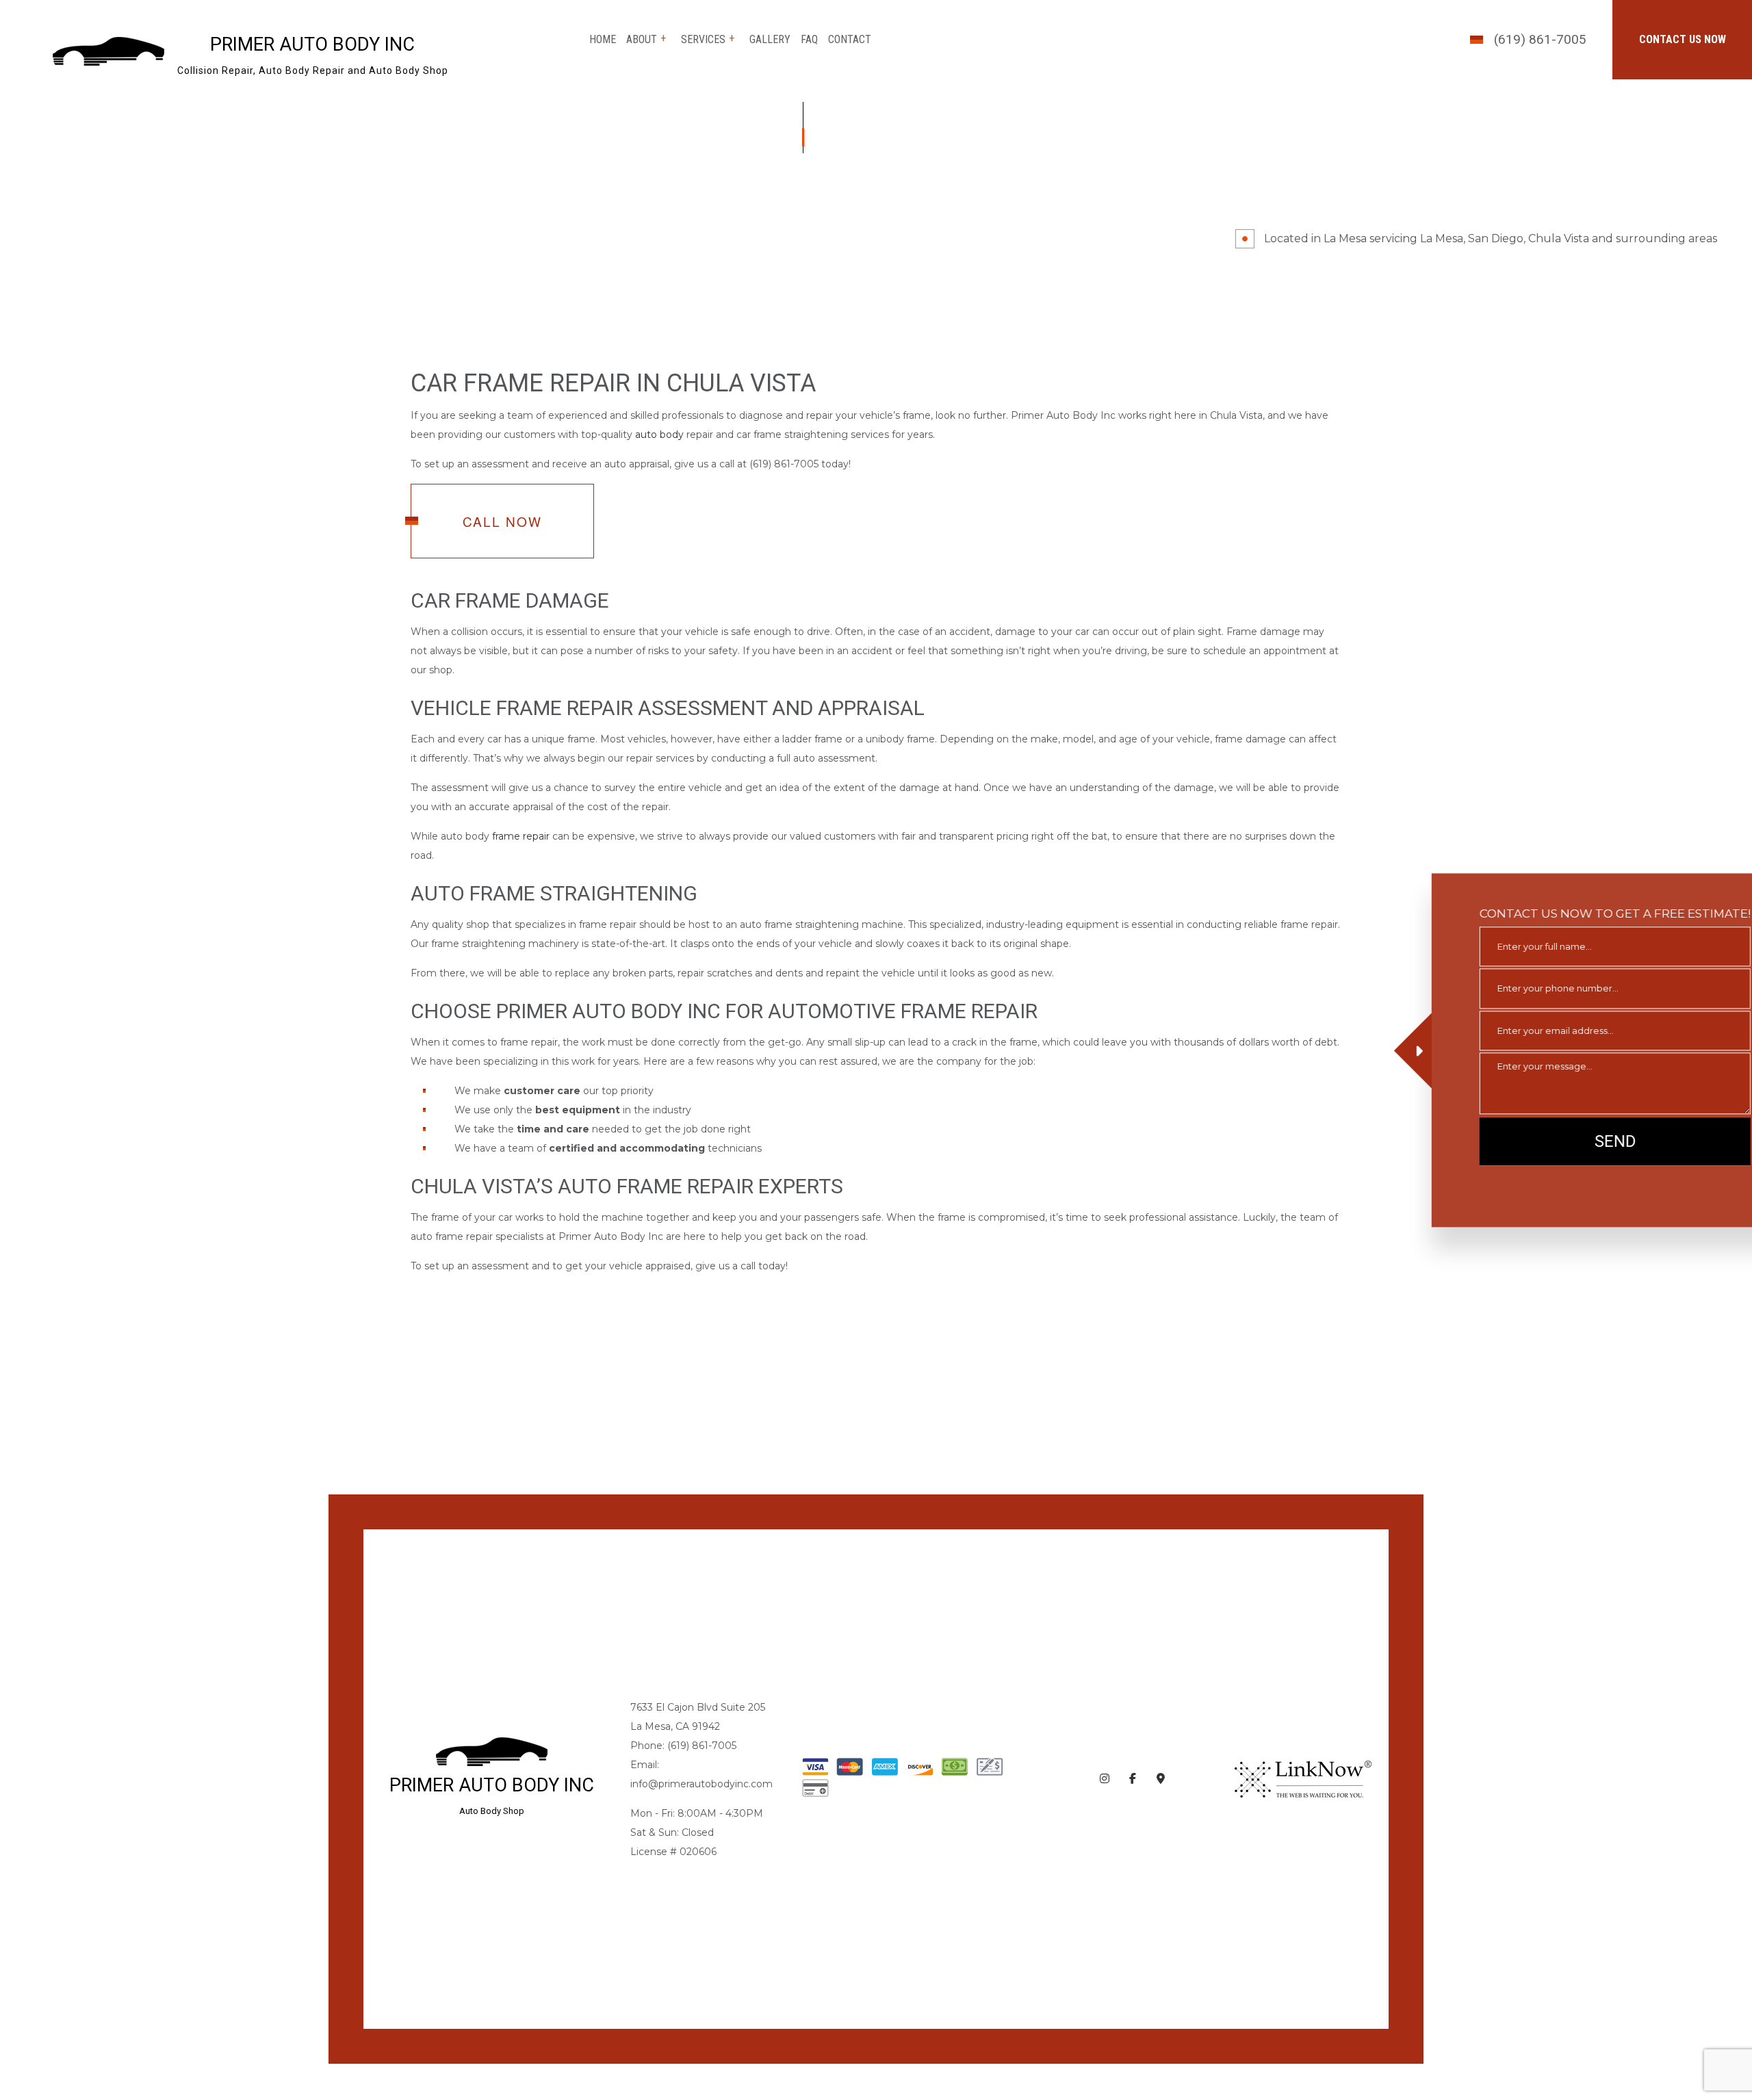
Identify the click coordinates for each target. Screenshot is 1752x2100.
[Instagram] (1105, 1779)
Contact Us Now (1683, 39)
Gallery (770, 39)
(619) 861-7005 (1540, 39)
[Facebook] (1133, 1779)
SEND (1569, 1141)
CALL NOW (502, 522)
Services (703, 39)
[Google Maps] (1161, 1779)
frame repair (521, 837)
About (642, 39)
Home (603, 39)
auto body (659, 435)
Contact (850, 39)
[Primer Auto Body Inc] (108, 50)
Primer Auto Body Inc (312, 45)
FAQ (809, 39)
